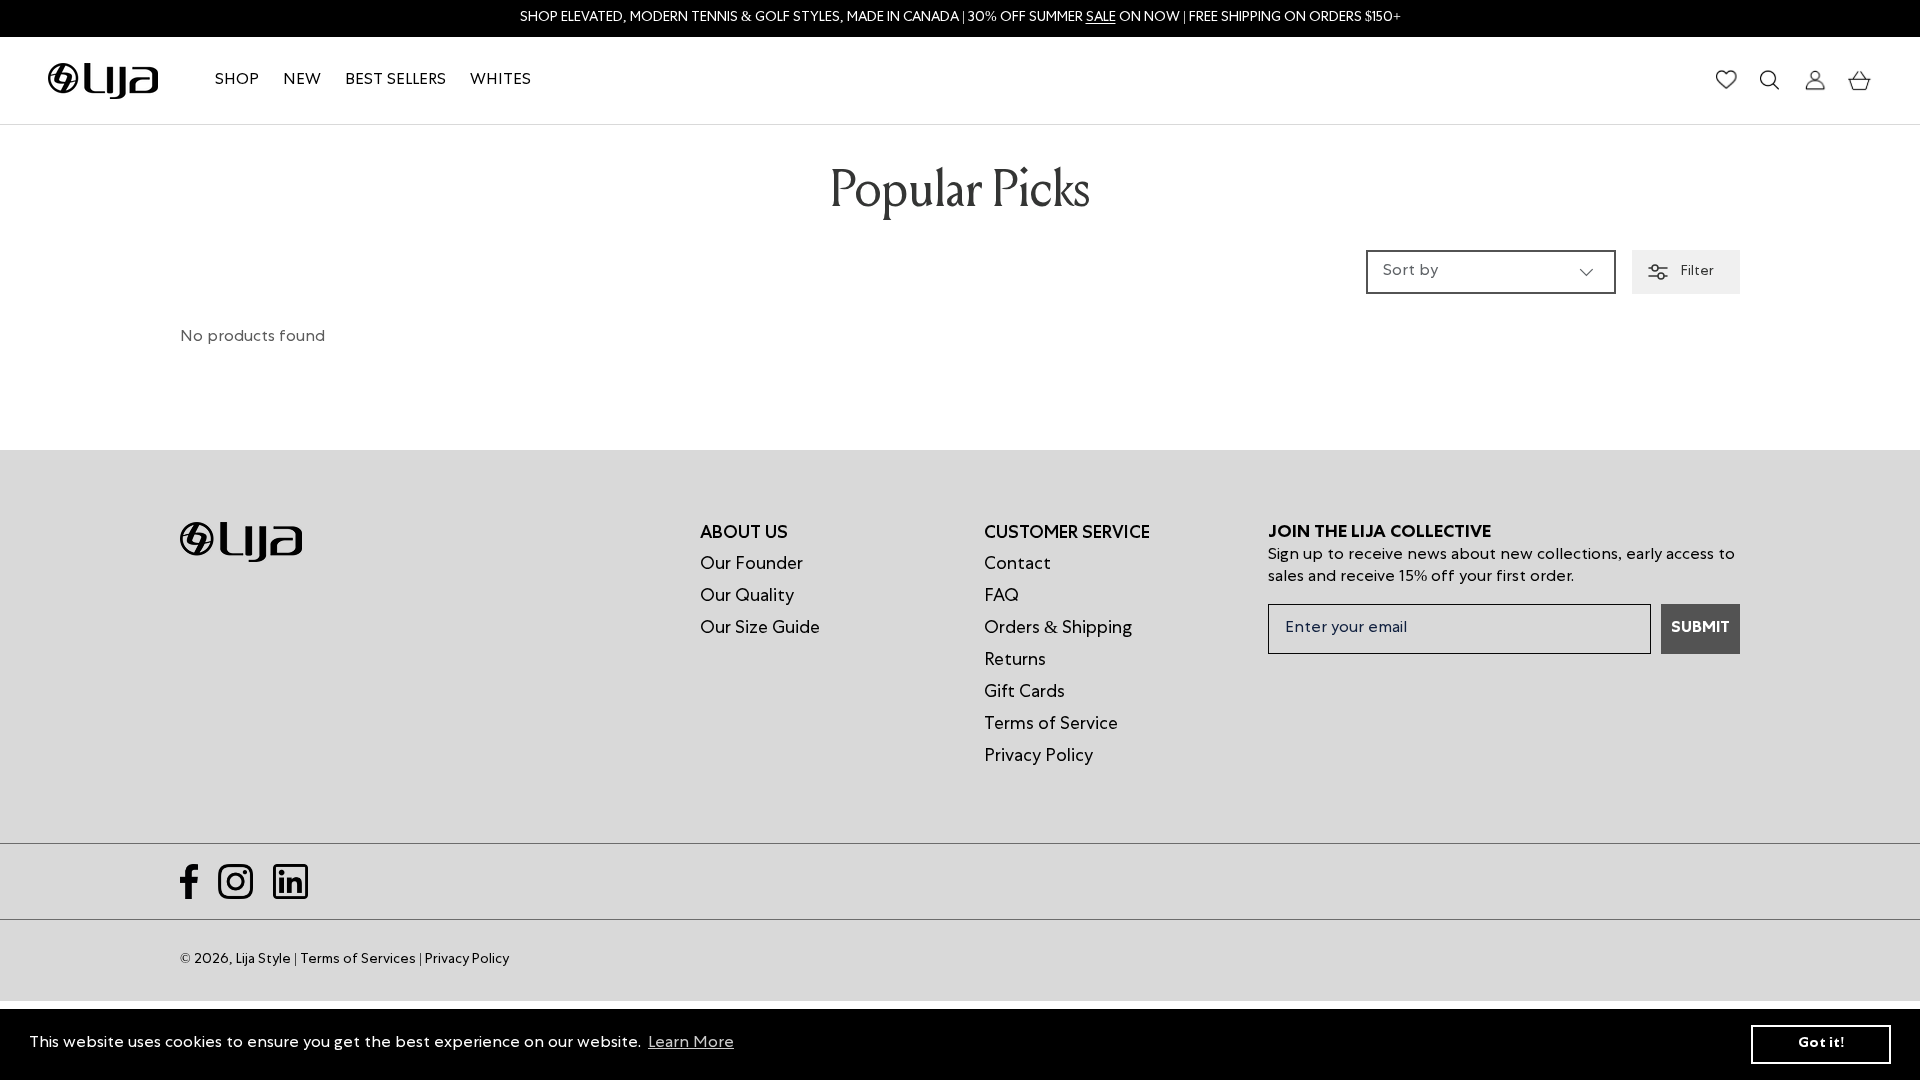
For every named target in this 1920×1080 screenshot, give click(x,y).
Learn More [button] (691, 1044)
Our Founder (751, 565)
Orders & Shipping (1058, 629)
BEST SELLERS (395, 81)
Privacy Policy (1038, 757)
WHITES (500, 81)
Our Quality (747, 597)
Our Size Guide (760, 629)
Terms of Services (358, 960)
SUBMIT (1700, 629)
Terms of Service (1051, 725)
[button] (1860, 81)
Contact (1017, 565)
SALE (1101, 18)
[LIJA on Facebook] (189, 881)
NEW (302, 81)
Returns (1015, 661)
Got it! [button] (1821, 1044)
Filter (1696, 272)
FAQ (1001, 597)
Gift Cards (1024, 693)
